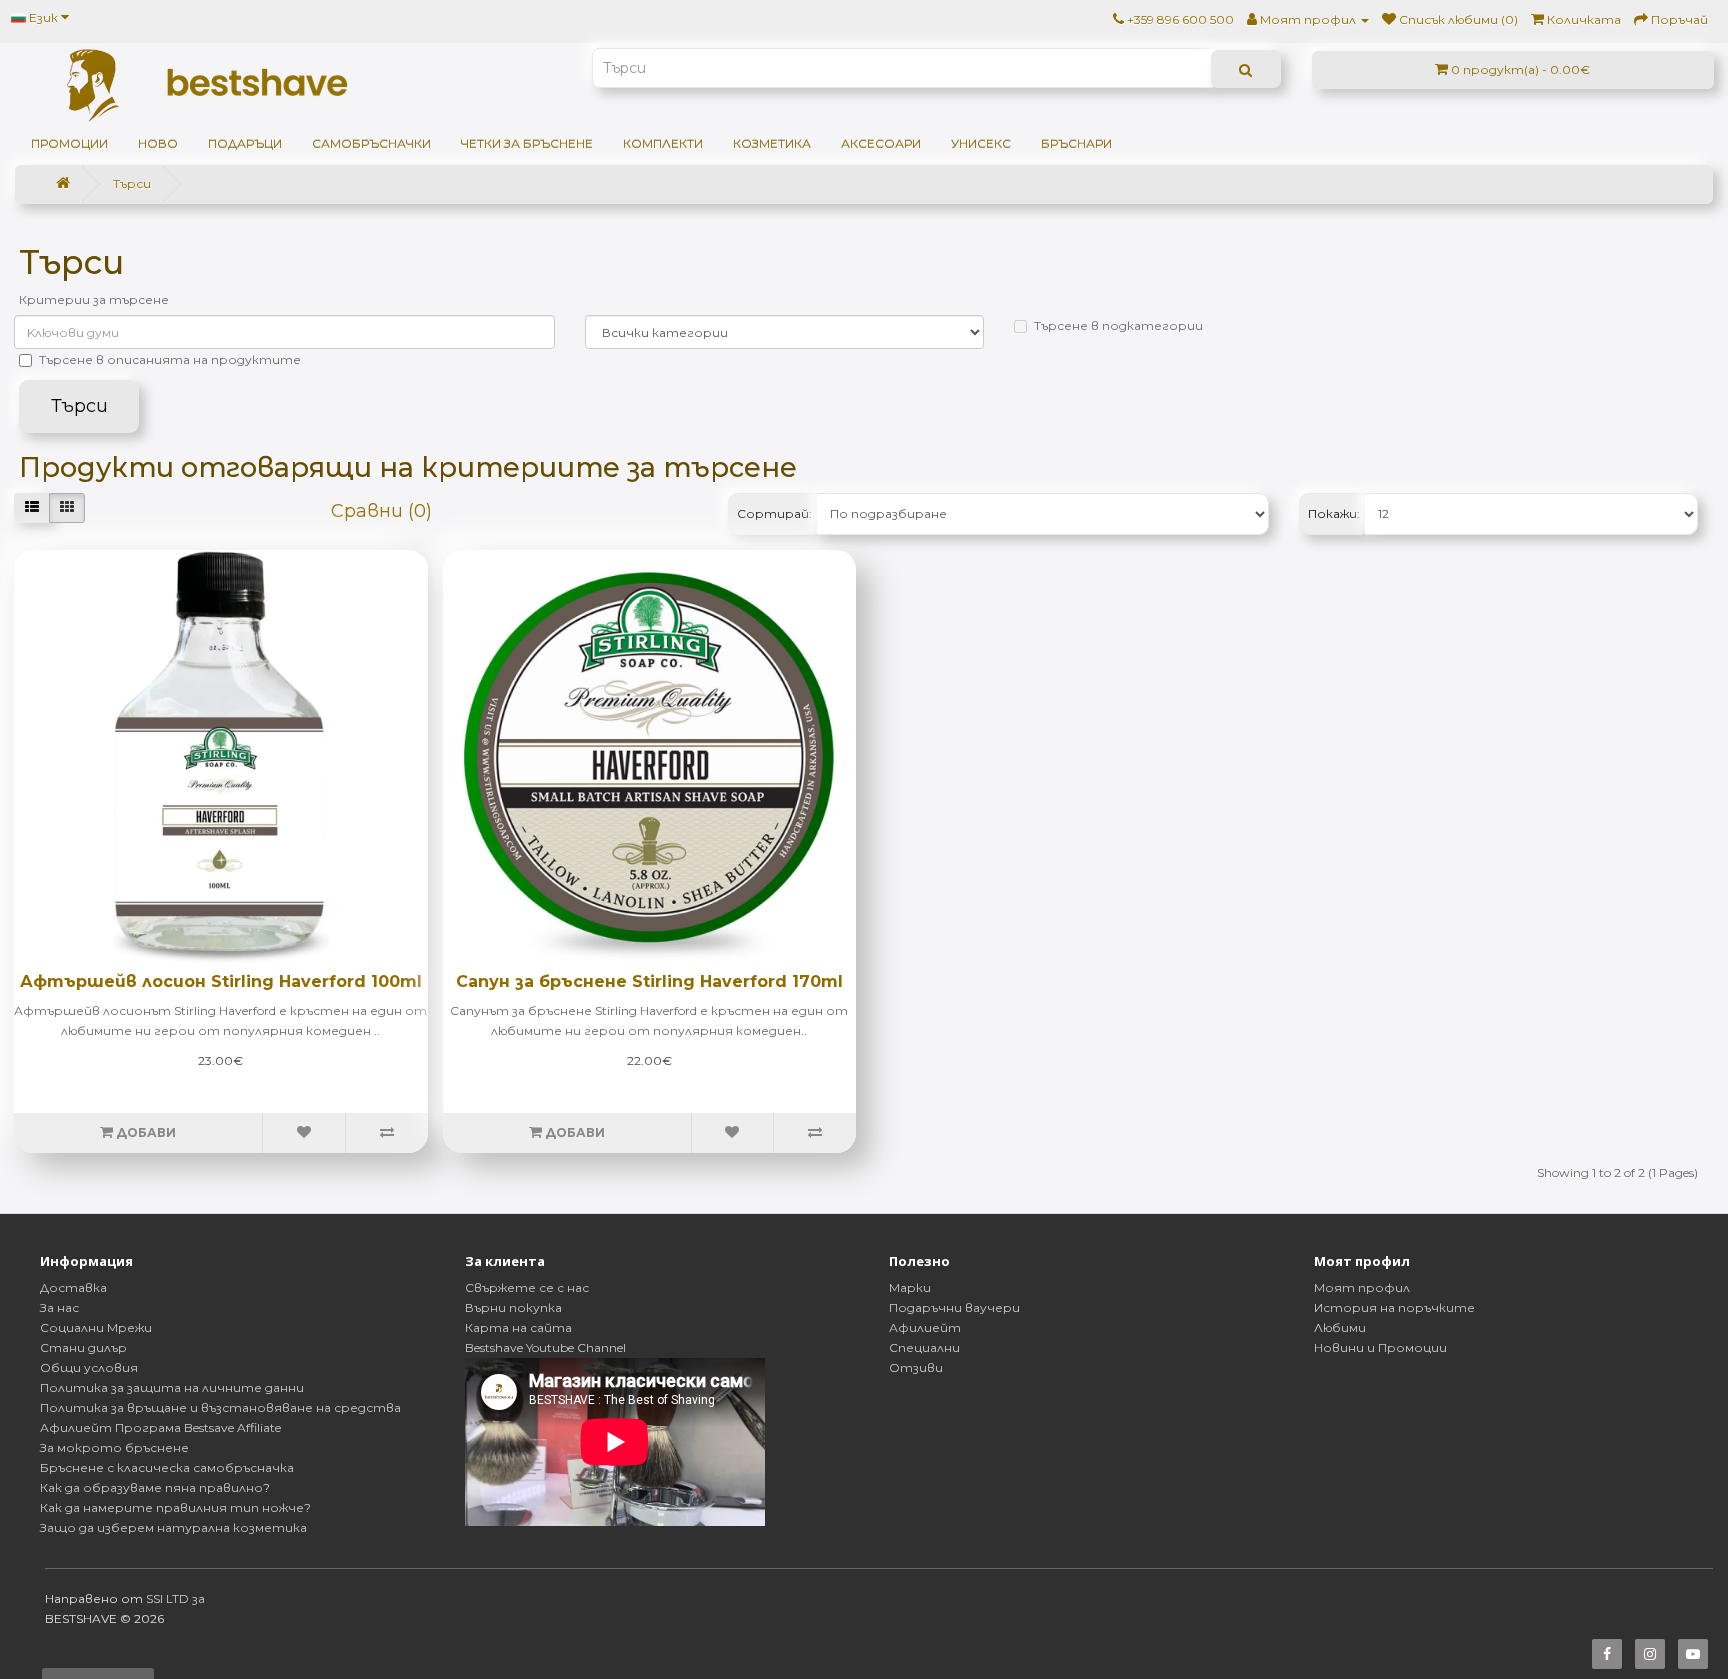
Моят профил (1362, 1287)
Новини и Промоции (1380, 1347)
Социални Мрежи (96, 1327)
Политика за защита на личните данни (172, 1387)
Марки (910, 1287)
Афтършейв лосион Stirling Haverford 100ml (221, 981)
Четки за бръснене (527, 143)
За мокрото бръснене (114, 1447)
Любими (1340, 1327)
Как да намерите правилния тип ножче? (175, 1507)
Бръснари (1076, 143)
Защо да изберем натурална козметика (173, 1527)
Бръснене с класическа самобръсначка (167, 1467)
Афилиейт (925, 1327)
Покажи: (1334, 513)
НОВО (158, 143)
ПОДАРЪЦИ (245, 143)
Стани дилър (83, 1347)
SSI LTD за (175, 1598)
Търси (132, 183)
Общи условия (89, 1367)
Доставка (73, 1287)
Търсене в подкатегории (1118, 325)
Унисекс (981, 143)
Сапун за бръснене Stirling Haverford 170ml (649, 981)
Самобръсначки (371, 143)
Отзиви (916, 1367)
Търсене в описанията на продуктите (170, 359)
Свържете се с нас (527, 1287)
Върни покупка (513, 1307)
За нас (59, 1307)
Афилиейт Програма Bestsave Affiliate (160, 1427)
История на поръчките (1394, 1307)
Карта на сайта (518, 1327)
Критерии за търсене (94, 299)
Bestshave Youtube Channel (545, 1347)
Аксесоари (881, 143)
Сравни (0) (381, 511)
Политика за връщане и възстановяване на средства (220, 1407)
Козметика (772, 143)
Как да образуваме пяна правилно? (155, 1487)
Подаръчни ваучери (954, 1307)
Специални (924, 1347)
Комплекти (663, 143)
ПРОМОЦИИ (69, 143)
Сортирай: (774, 513)
